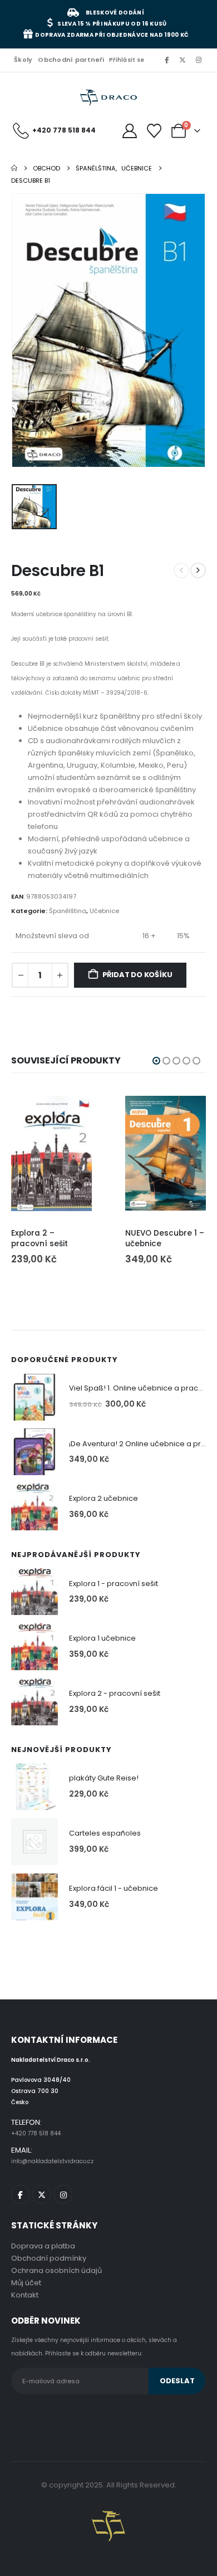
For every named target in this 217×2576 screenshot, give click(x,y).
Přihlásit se (127, 60)
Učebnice (104, 911)
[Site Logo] (108, 98)
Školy (23, 60)
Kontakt (25, 2295)
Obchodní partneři (71, 60)
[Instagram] (199, 60)
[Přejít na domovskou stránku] (14, 168)
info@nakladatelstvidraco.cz (52, 2161)
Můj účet (26, 2283)
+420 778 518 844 (36, 2133)
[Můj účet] (129, 131)
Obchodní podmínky (49, 2258)
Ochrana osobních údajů (56, 2270)
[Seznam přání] (154, 131)
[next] (198, 570)
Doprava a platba (43, 2246)
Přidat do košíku (137, 975)
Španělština (68, 911)
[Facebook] (166, 60)
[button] (156, 1061)
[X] (183, 60)
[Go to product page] (51, 1153)
